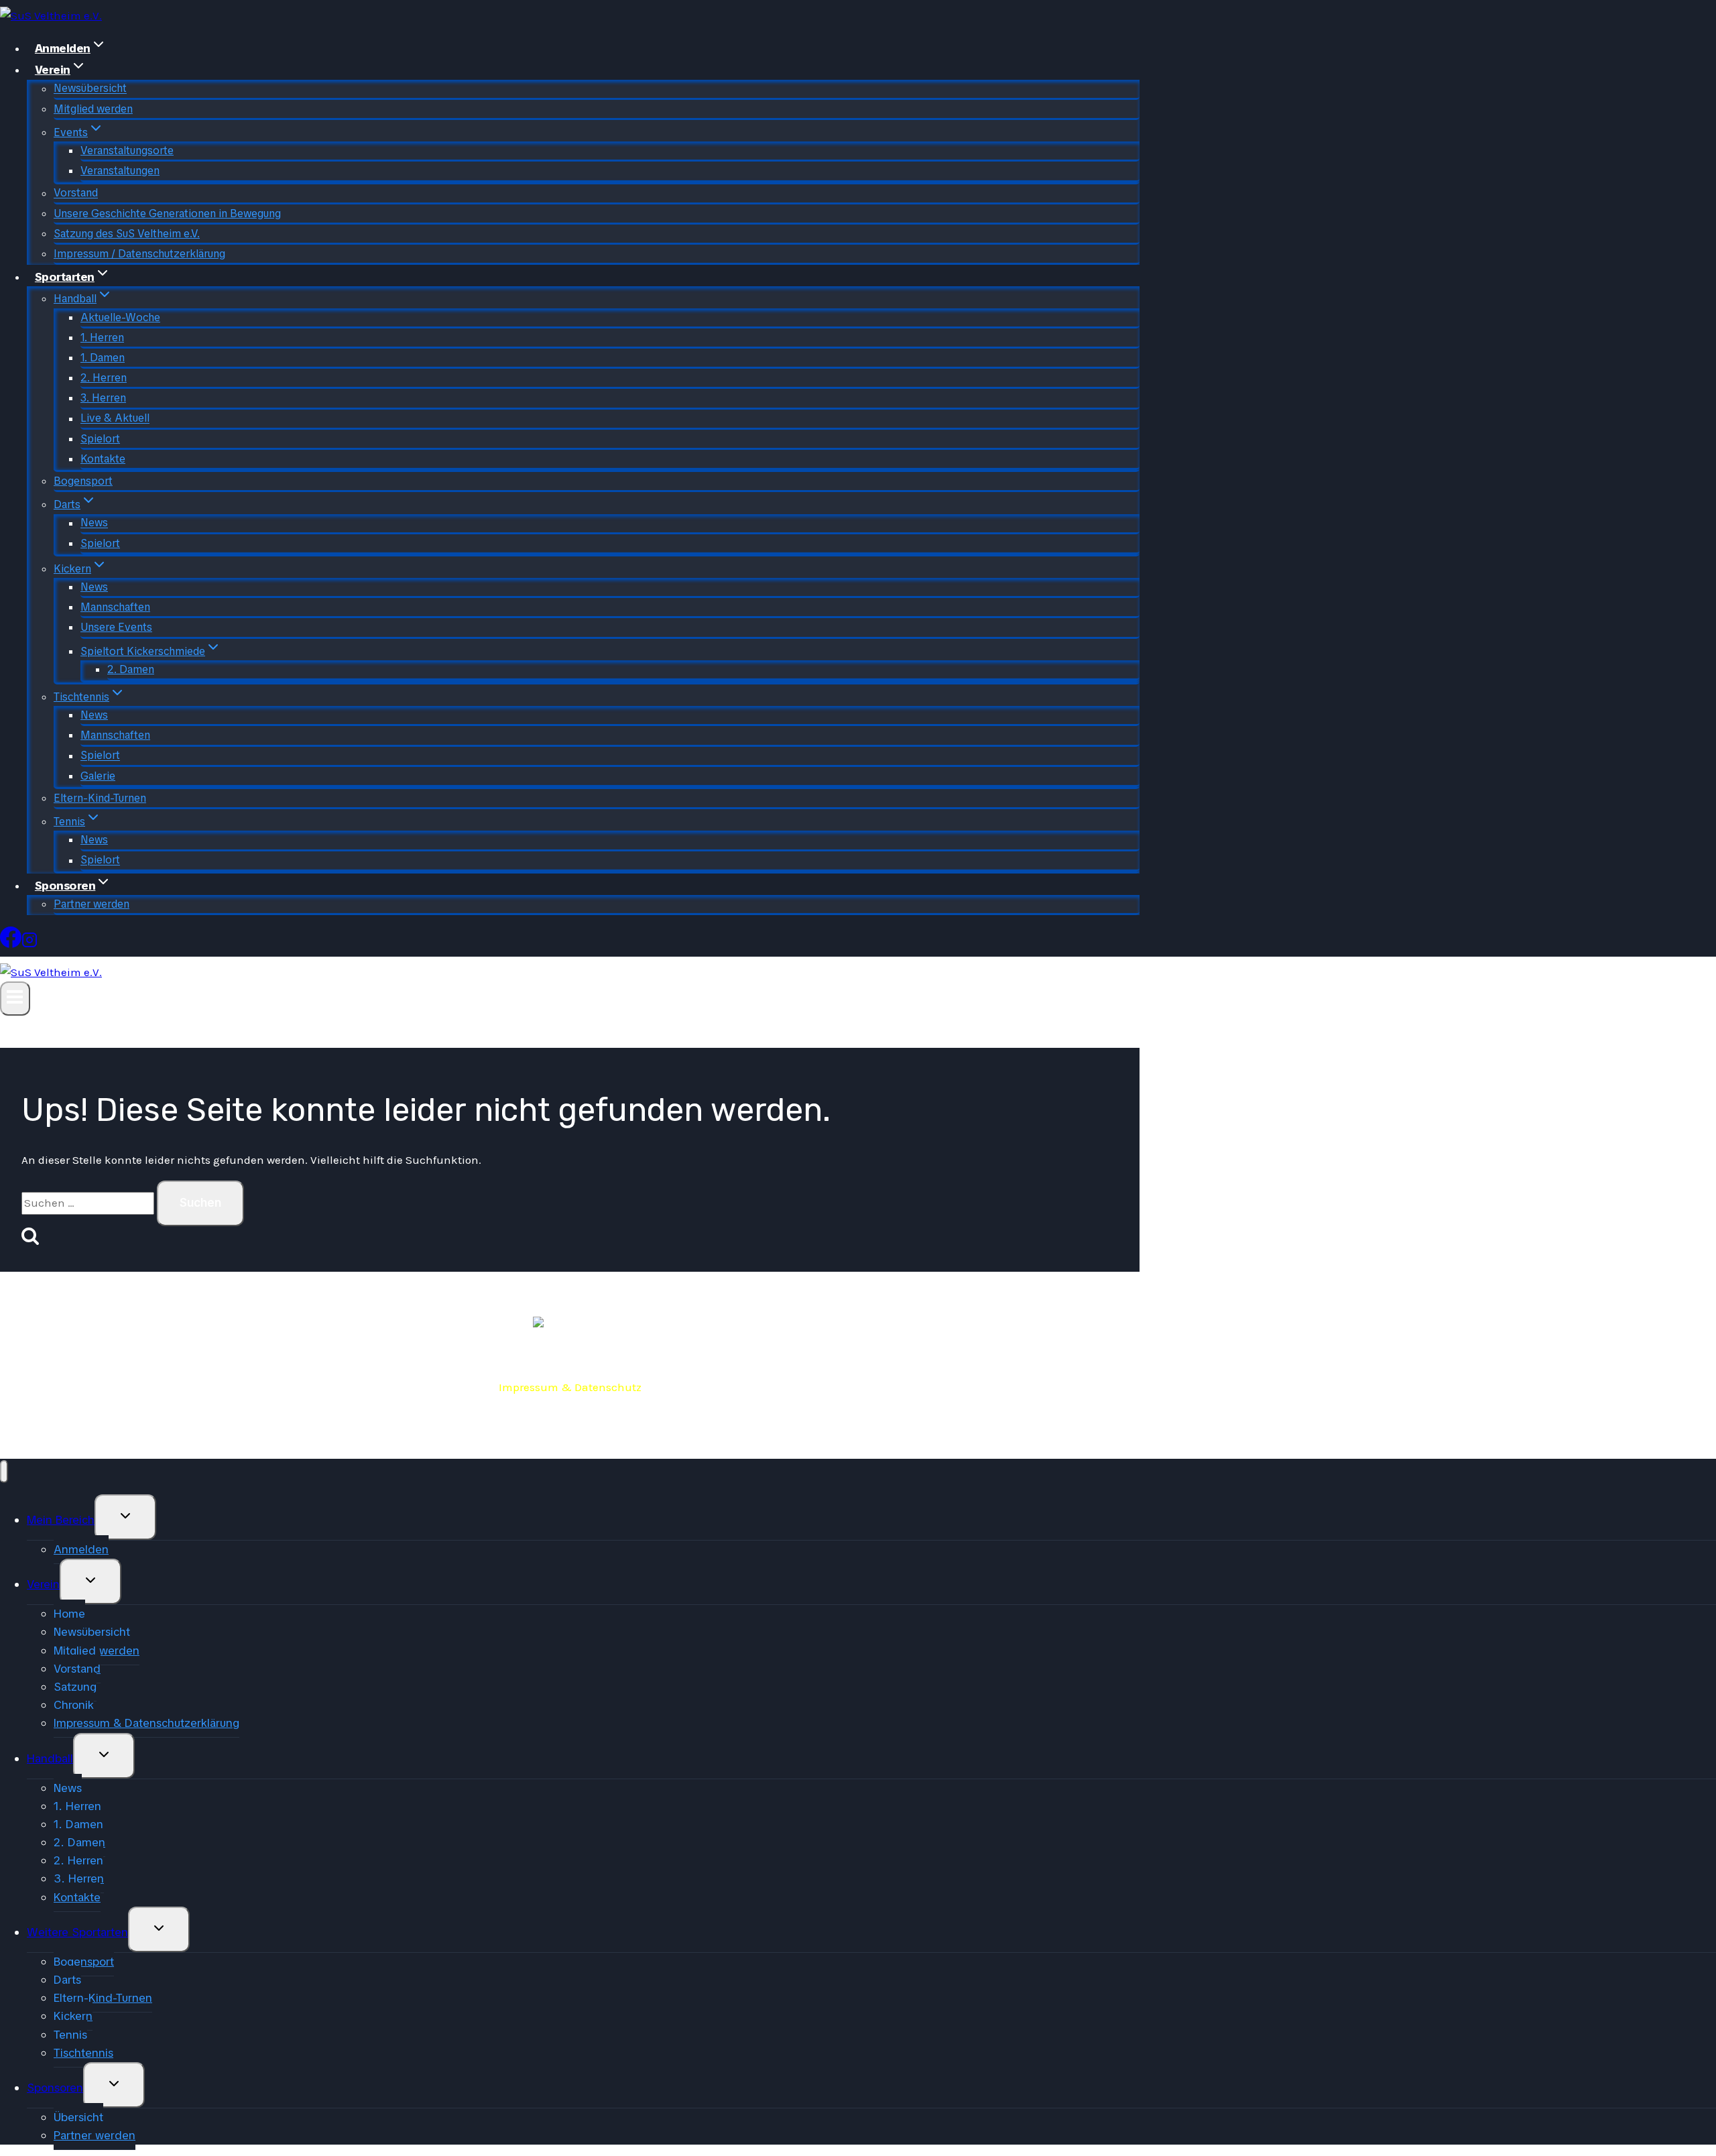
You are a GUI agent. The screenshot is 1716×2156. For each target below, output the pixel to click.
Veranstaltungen (120, 171)
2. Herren (104, 378)
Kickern (73, 2016)
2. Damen (131, 669)
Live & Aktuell (115, 419)
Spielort (100, 439)
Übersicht (78, 2117)
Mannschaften (115, 607)
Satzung (75, 1687)
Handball (50, 1758)
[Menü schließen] (4, 1472)
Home (69, 1614)
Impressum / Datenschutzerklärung (139, 254)
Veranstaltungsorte (127, 151)
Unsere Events (116, 627)
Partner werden (91, 904)
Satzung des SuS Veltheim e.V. (127, 234)
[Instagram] (29, 942)
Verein (43, 1584)
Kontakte (103, 459)
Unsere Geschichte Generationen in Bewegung (167, 214)
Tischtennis (83, 2053)
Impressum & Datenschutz (570, 1387)
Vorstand (76, 193)
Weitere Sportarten (77, 1932)
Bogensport (83, 481)
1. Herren (102, 338)
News (94, 523)
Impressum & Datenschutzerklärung (146, 1723)
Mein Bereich (61, 1520)
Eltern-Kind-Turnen (100, 798)
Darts (67, 1980)
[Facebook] (11, 942)
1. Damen (103, 358)
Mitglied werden (93, 109)
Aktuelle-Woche (120, 317)
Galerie (98, 776)
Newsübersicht (90, 89)
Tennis (70, 2035)
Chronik (74, 1705)
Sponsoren (55, 2088)
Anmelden (81, 1549)
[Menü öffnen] (15, 999)
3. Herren (103, 398)
